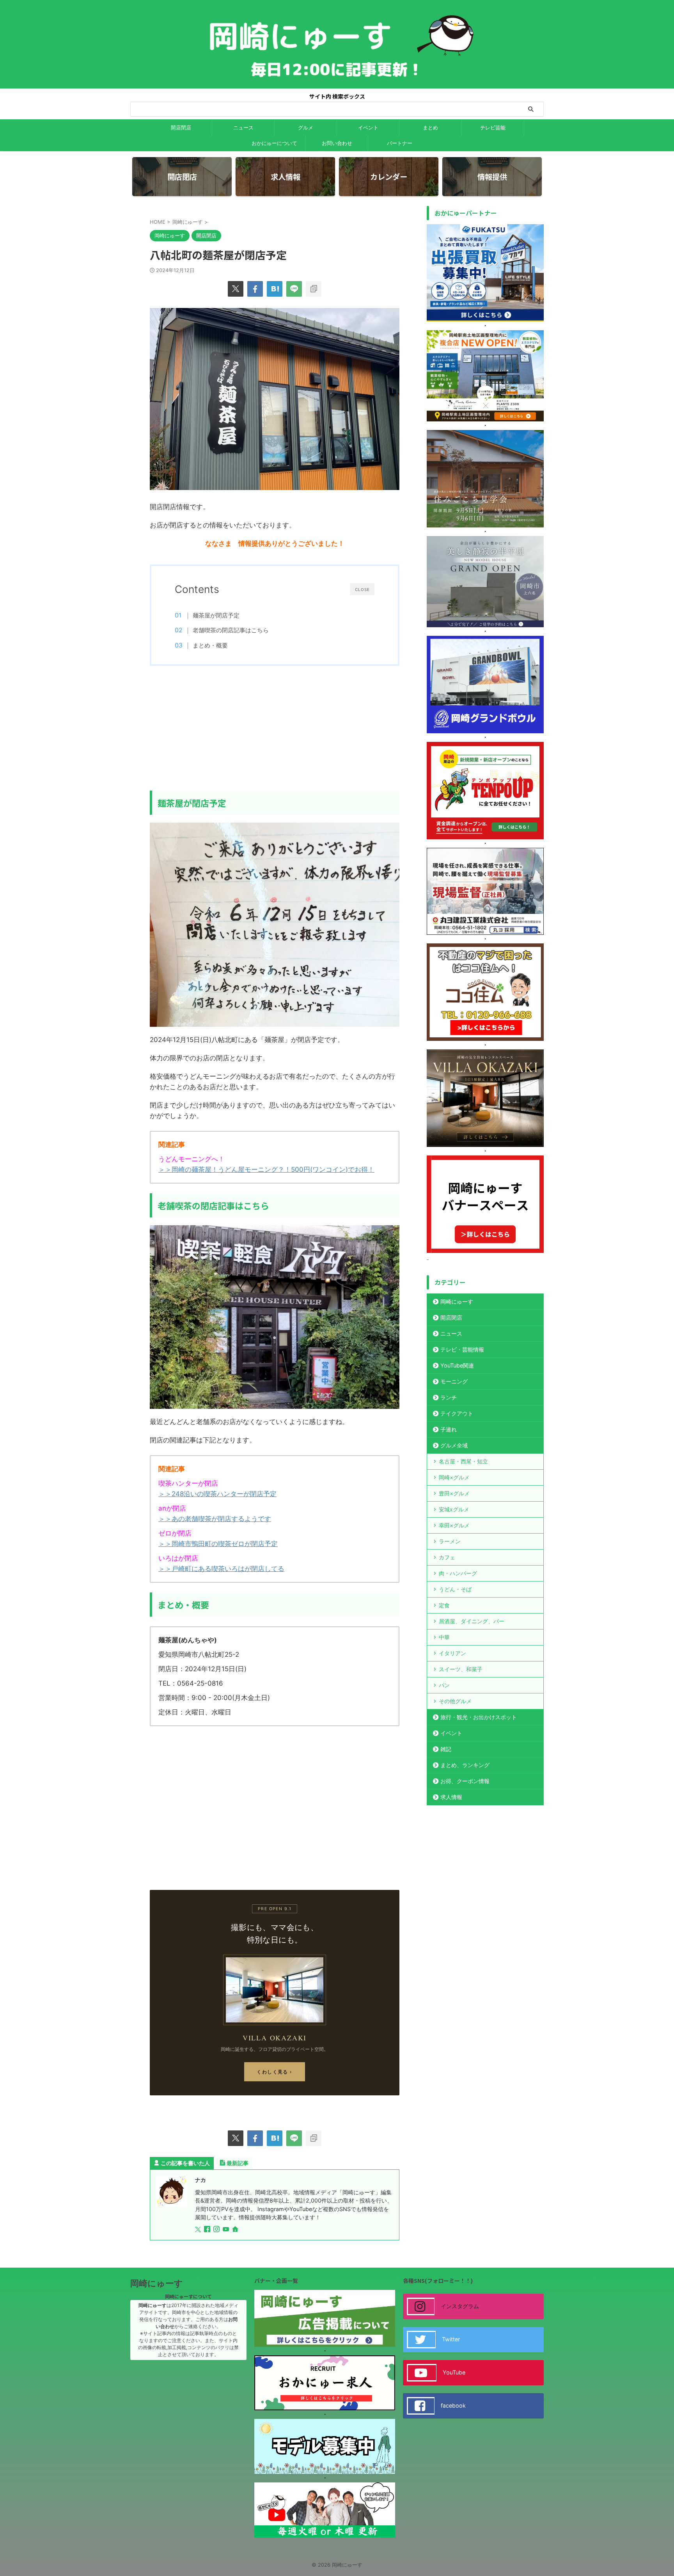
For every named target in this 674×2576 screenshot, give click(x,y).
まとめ (430, 127)
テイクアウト (457, 1413)
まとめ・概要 (210, 645)
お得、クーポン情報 (465, 1781)
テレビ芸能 (493, 127)
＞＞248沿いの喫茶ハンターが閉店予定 (217, 1494)
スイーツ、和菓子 (461, 1669)
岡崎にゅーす (457, 1301)
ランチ (449, 1397)
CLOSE (362, 589)
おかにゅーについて (274, 143)
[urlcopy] (314, 289)
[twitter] (236, 289)
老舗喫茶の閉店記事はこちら (231, 630)
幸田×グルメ (454, 1525)
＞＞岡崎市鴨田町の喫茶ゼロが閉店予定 (218, 1544)
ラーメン (450, 1541)
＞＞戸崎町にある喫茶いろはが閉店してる (221, 1569)
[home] (236, 2230)
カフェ (447, 1557)
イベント (368, 127)
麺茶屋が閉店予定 (216, 615)
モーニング (454, 1381)
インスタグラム (460, 2306)
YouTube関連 (457, 1365)
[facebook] (255, 289)
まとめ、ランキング (465, 1765)
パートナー (400, 143)
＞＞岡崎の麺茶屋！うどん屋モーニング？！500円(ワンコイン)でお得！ (266, 1169)
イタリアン (452, 1653)
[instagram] (217, 2230)
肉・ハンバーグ (458, 1573)
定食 (444, 1605)
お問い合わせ (337, 143)
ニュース (243, 127)
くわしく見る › (275, 2072)
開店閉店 (181, 127)
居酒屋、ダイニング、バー (472, 1621)
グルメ (306, 127)
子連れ (449, 1429)
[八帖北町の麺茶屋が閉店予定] (275, 289)
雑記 (446, 1749)
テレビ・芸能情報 (462, 1349)
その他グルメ (455, 1701)
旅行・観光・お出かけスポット (479, 1717)
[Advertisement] (275, 728)
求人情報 (451, 1797)
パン (444, 1685)
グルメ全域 (454, 1445)
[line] (294, 289)
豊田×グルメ (454, 1493)
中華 (444, 1637)
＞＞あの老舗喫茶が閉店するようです (215, 1519)
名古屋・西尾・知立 (463, 1461)
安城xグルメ (454, 1509)
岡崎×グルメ (454, 1477)
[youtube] (227, 2230)
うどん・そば (455, 1589)
